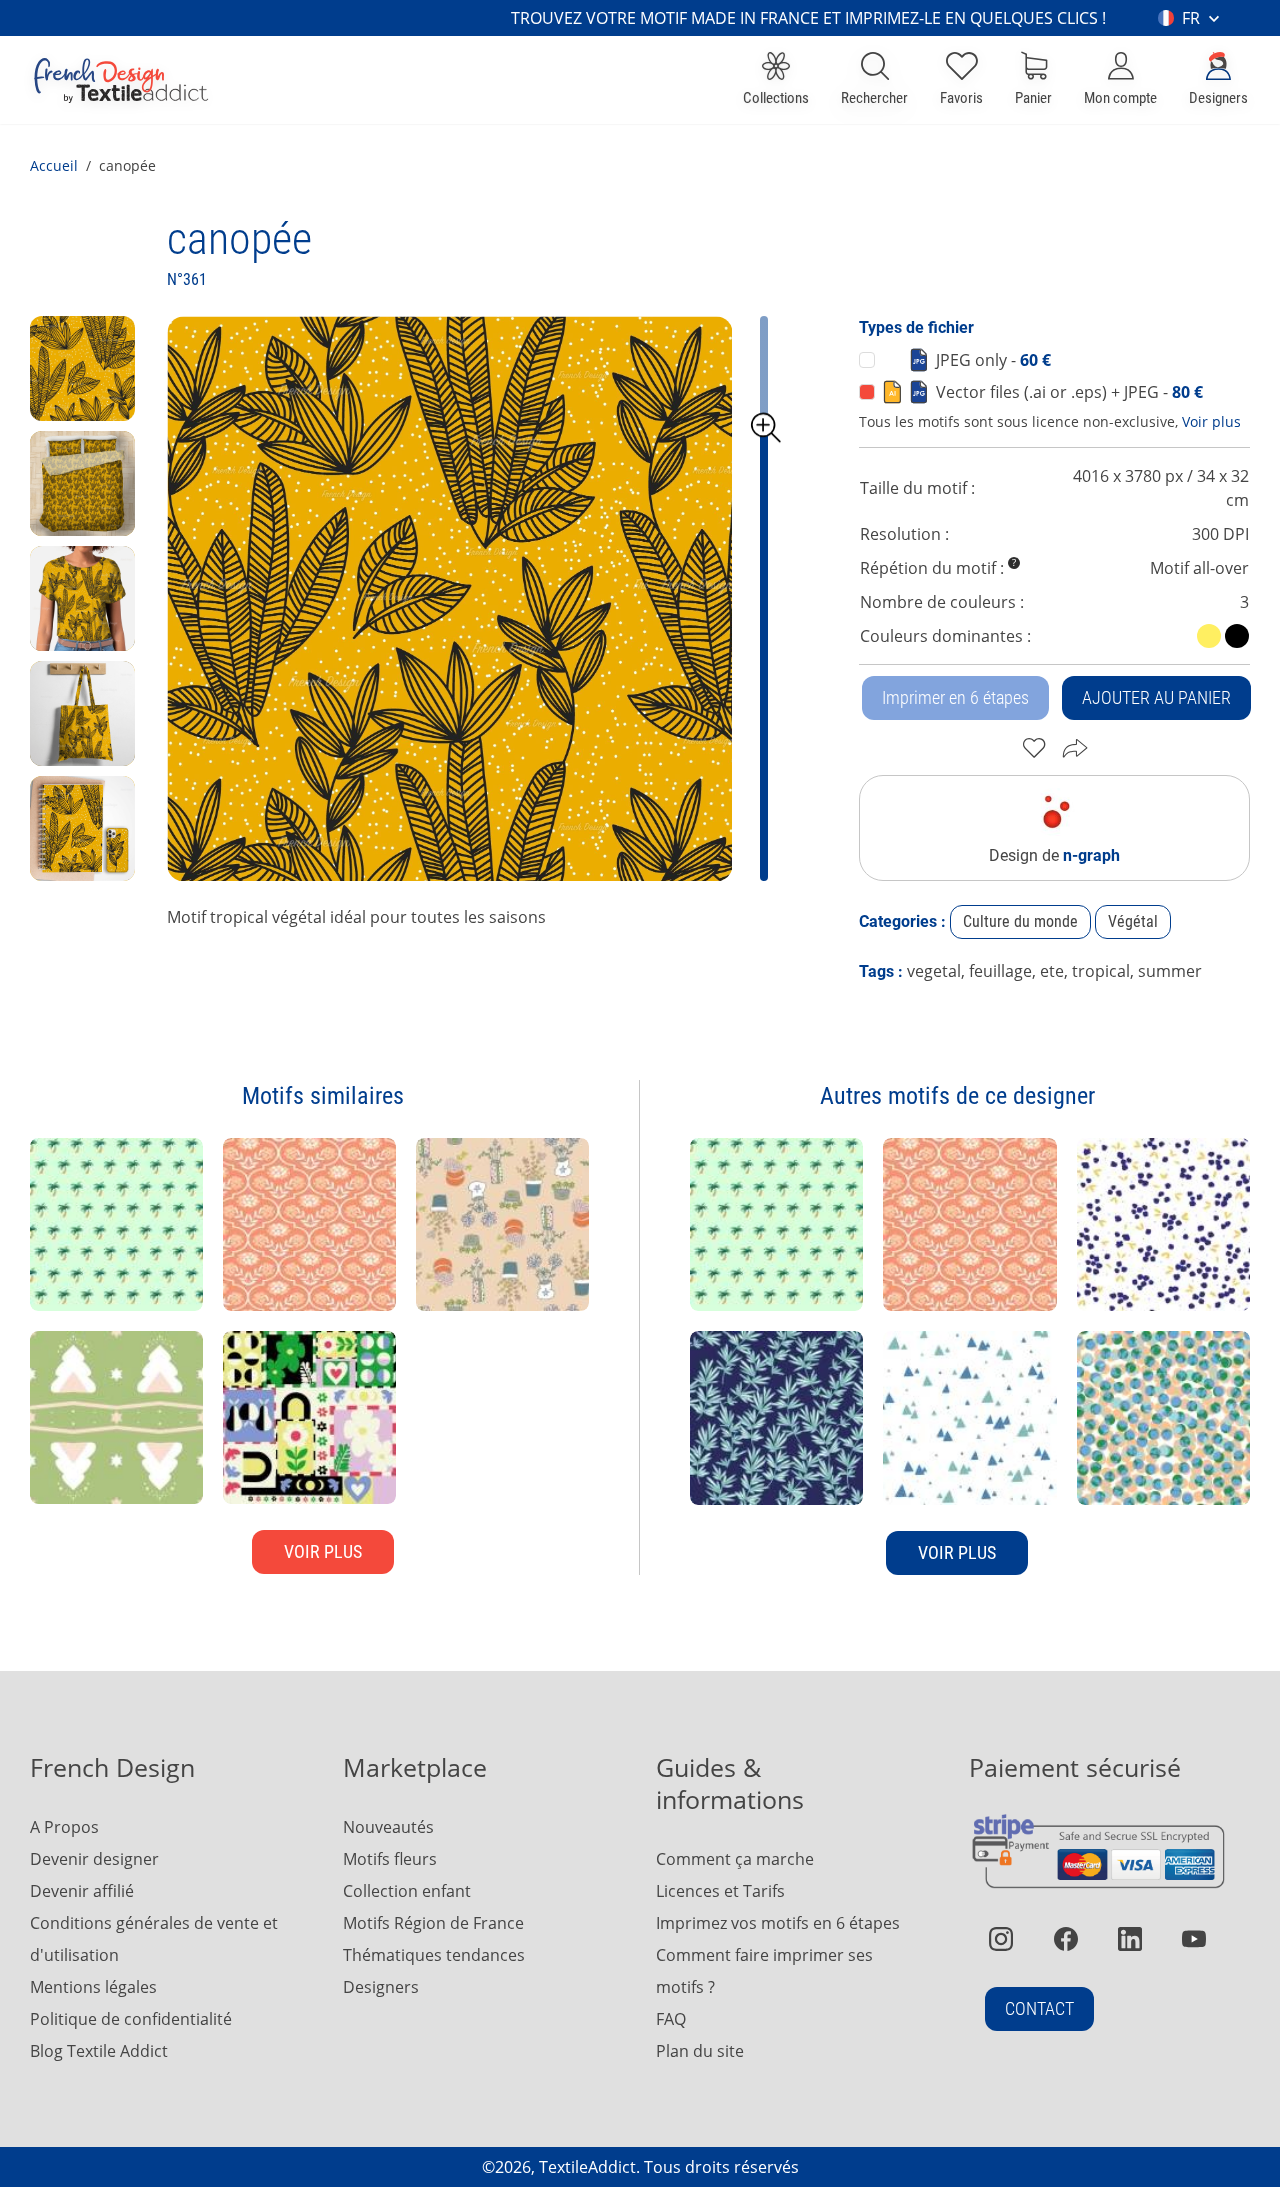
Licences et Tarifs (720, 1891)
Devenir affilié (82, 1891)
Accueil (54, 165)
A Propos (64, 1827)
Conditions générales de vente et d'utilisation (154, 1939)
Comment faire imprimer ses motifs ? (764, 1971)
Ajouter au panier (1156, 697)
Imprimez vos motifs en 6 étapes (778, 1923)
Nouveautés (388, 1827)
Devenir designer (94, 1859)
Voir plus (1211, 421)
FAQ (671, 2019)
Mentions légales (93, 1987)
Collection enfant (407, 1891)
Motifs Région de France (433, 1923)
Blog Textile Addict (99, 2051)
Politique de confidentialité (131, 2019)
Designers (381, 1987)
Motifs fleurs (390, 1859)
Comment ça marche (735, 1859)
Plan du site (700, 2051)
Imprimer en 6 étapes (955, 697)
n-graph (1091, 855)
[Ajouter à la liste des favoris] (1034, 748)
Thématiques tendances (434, 1955)
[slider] (766, 428)
